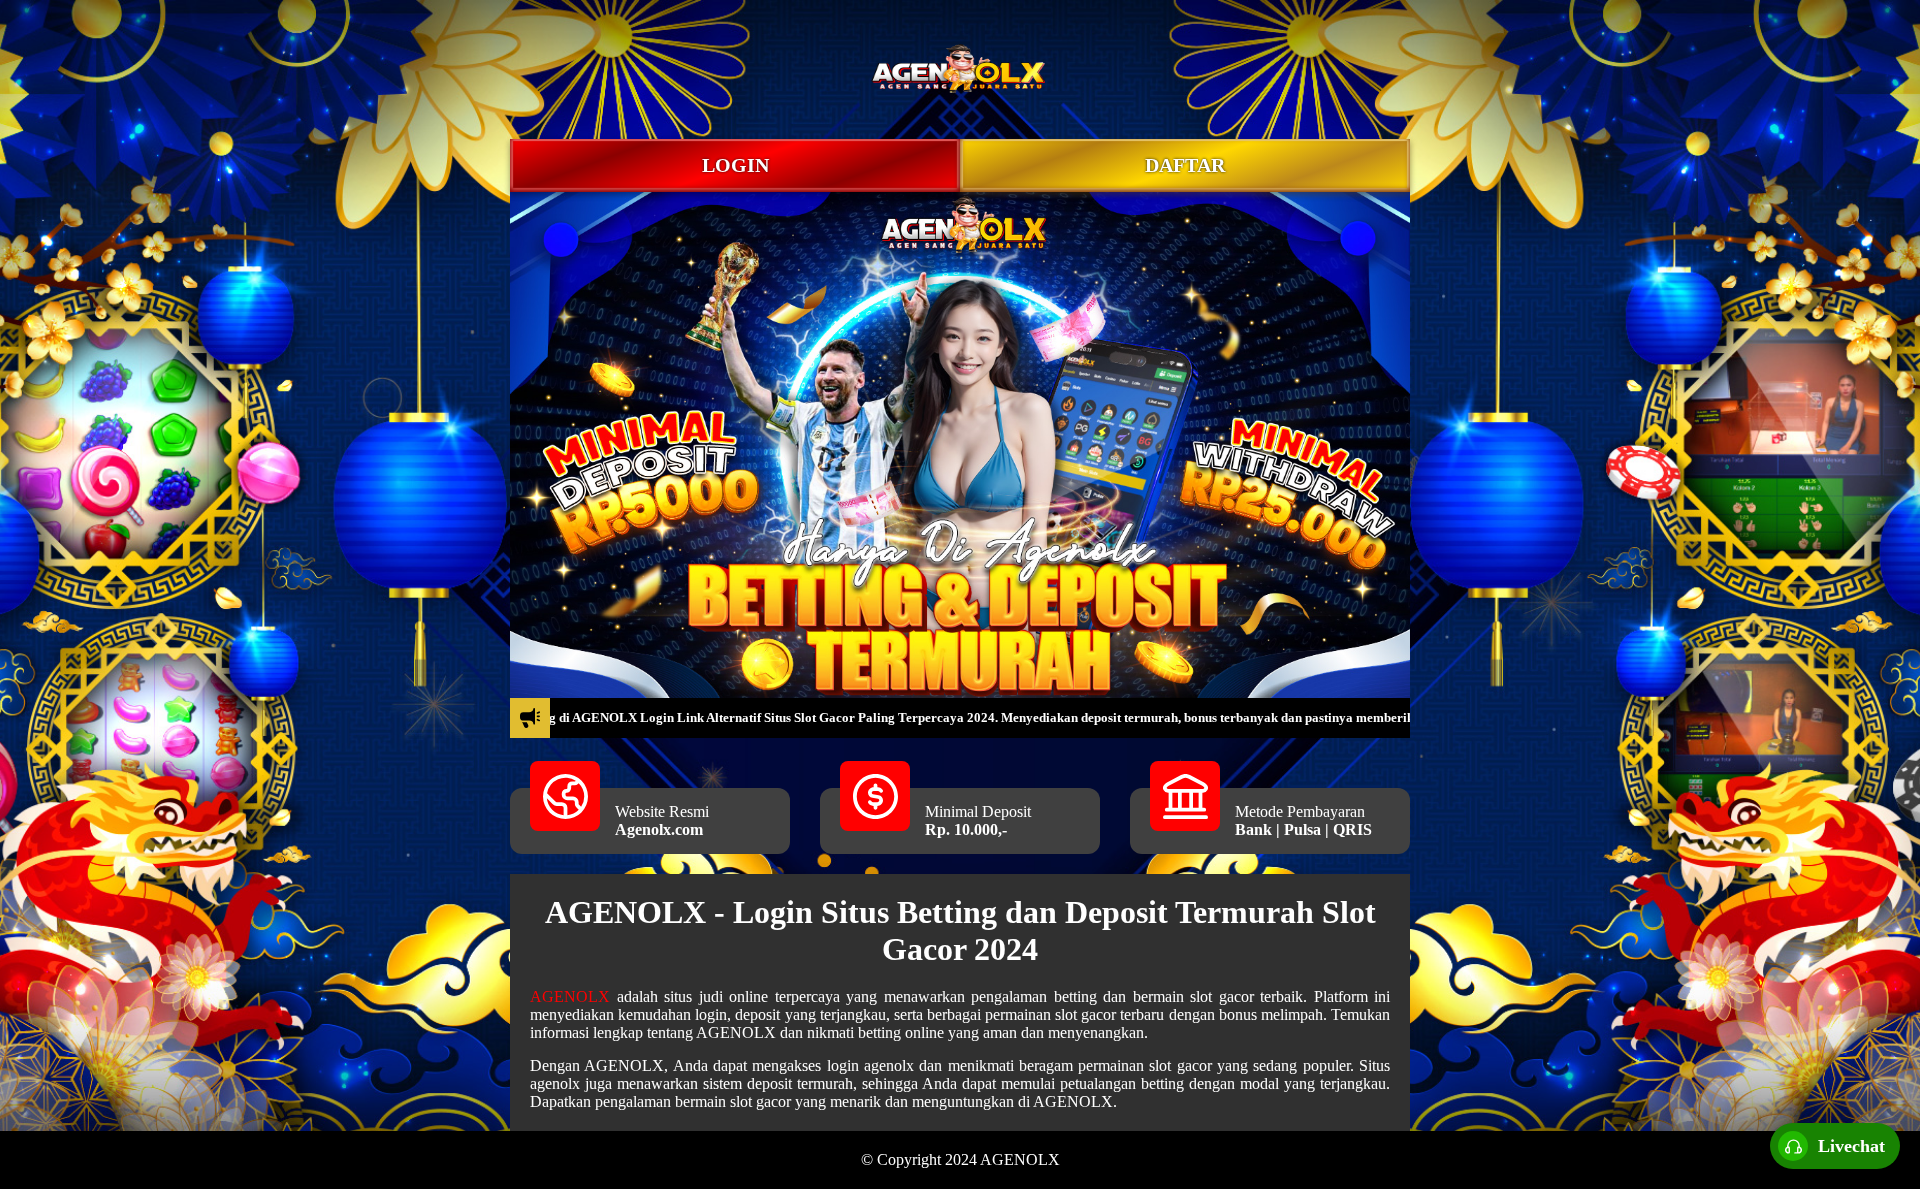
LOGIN (735, 165)
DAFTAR (1185, 165)
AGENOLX (570, 996)
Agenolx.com (659, 829)
